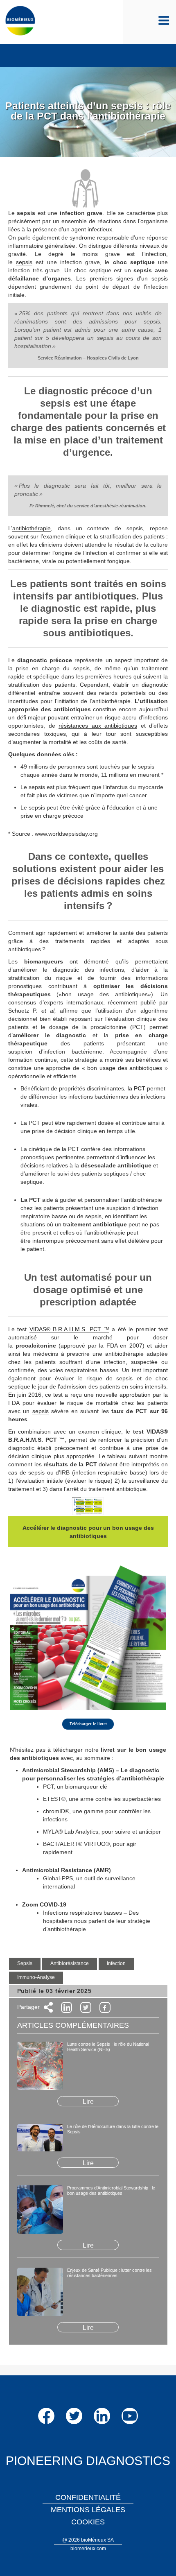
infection (116, 1963)
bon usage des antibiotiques (125, 1068)
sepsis (24, 262)
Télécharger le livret (88, 1724)
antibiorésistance (70, 1963)
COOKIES (88, 2522)
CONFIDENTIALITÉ (88, 2497)
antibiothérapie (32, 528)
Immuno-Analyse (36, 1977)
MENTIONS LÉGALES (88, 2510)
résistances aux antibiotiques (98, 726)
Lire (88, 2102)
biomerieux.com (88, 2549)
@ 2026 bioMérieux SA (88, 2540)
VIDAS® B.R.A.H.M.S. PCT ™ (69, 1329)
